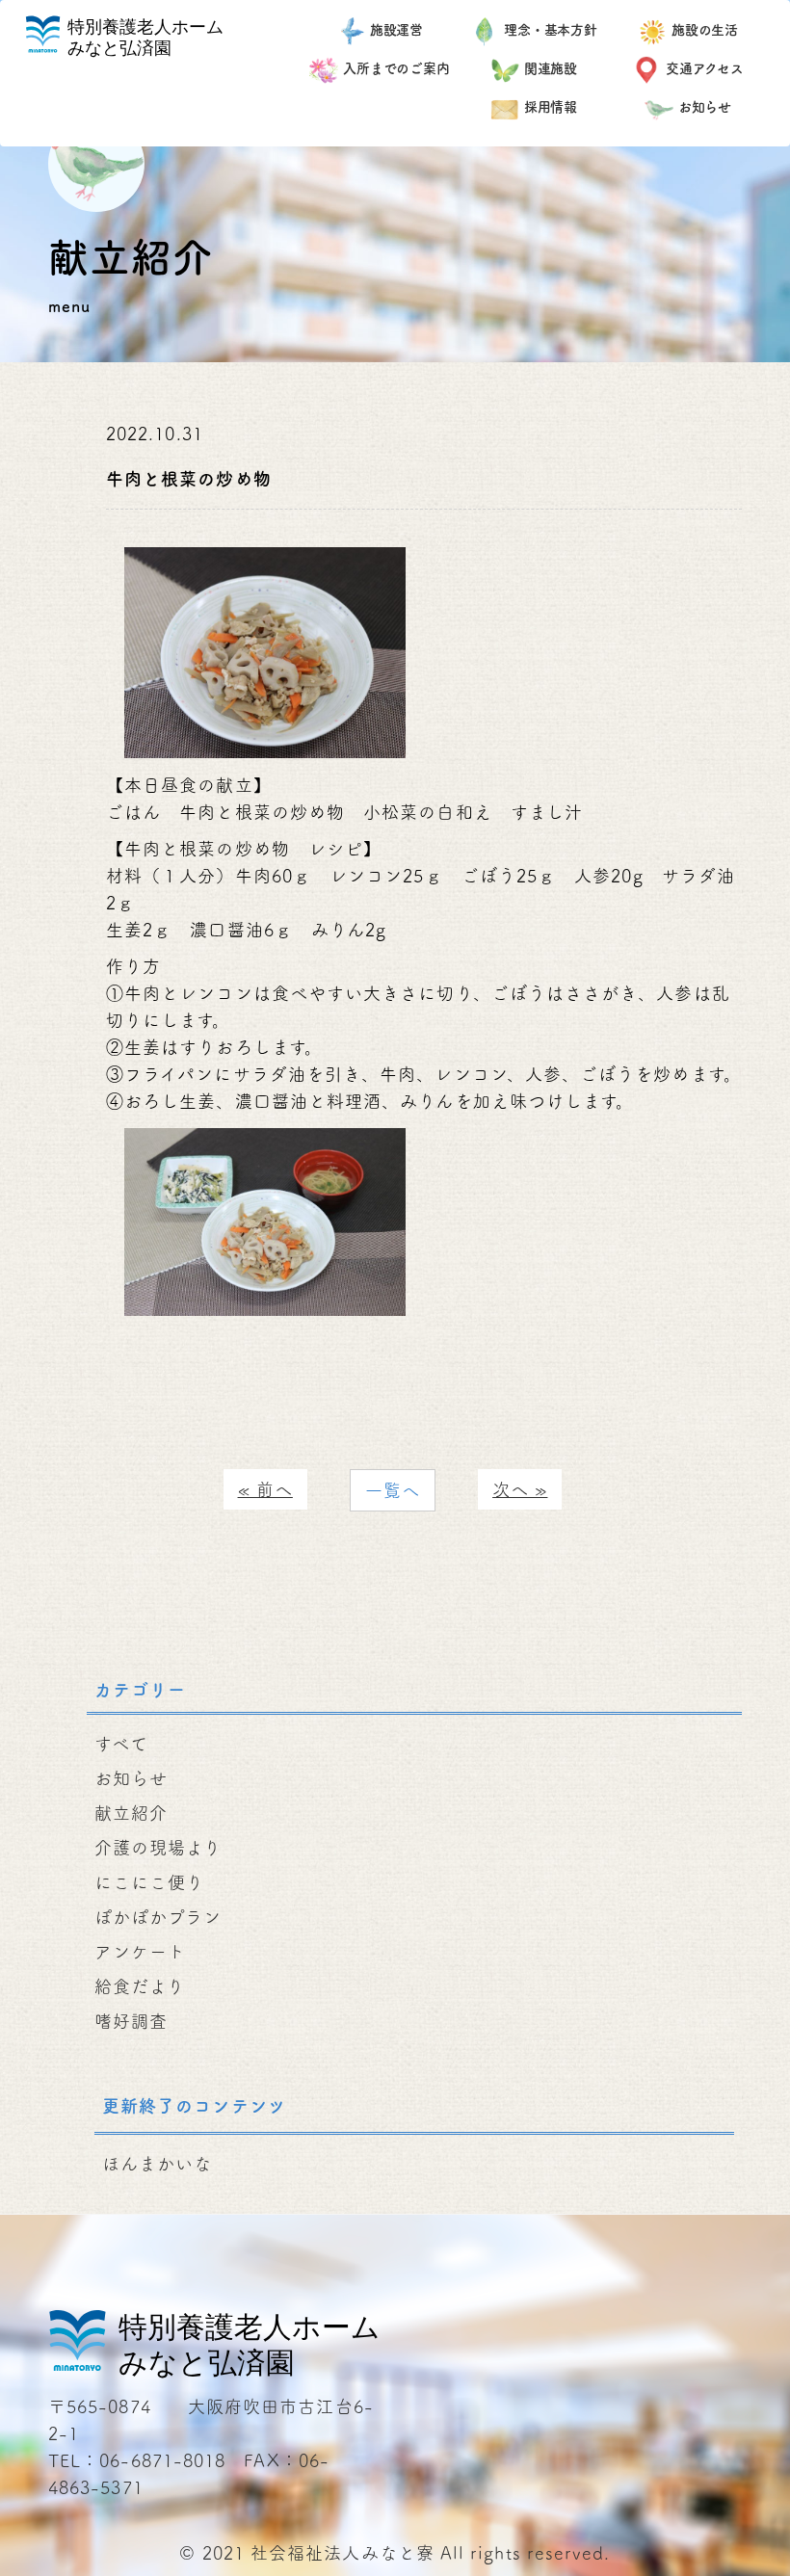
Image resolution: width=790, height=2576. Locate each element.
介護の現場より (158, 1848)
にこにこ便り (149, 1882)
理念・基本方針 (551, 30)
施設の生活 (705, 30)
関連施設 (551, 68)
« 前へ (265, 1489)
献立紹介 (131, 1813)
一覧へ (393, 1490)
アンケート (140, 1952)
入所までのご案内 (396, 68)
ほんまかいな (157, 2164)
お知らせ (705, 107)
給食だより (140, 1986)
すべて (121, 1744)
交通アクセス (705, 68)
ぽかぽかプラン (158, 1917)
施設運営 (397, 30)
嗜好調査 (131, 2021)
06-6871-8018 (162, 2460)
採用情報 (551, 107)
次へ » (520, 1489)
